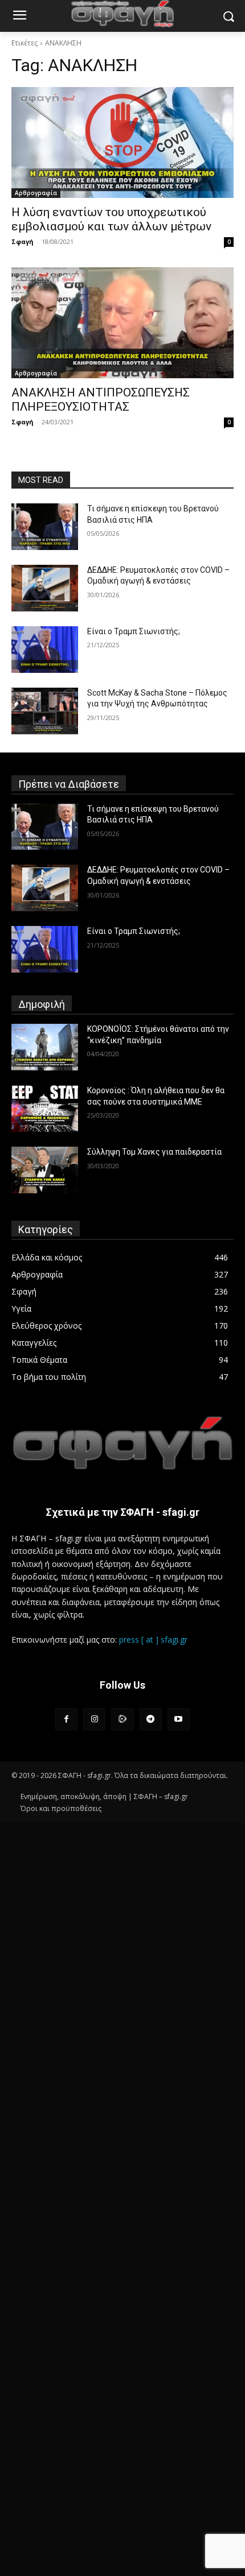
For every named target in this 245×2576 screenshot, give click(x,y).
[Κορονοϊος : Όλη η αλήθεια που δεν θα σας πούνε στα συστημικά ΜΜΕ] (45, 1109)
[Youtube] (179, 1719)
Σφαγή (23, 241)
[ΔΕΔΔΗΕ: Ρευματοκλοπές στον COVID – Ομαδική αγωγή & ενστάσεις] (45, 588)
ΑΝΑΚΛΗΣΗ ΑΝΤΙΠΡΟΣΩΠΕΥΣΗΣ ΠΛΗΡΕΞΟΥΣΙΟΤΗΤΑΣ (101, 400)
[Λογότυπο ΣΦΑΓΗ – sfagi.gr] (122, 1443)
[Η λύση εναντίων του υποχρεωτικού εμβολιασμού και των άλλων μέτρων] (122, 142)
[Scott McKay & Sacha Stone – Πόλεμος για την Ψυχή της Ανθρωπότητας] (45, 711)
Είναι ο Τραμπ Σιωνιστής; (134, 631)
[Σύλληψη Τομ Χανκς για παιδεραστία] (45, 1170)
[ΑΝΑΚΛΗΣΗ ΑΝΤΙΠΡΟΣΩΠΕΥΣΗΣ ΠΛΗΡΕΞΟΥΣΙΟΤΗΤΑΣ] (122, 323)
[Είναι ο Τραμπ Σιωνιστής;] (45, 650)
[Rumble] (122, 1719)
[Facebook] (66, 1719)
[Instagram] (94, 1719)
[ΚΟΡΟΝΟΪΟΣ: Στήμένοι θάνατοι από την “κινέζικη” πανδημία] (45, 1047)
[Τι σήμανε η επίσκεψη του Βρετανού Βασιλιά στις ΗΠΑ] (45, 527)
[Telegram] (151, 1719)
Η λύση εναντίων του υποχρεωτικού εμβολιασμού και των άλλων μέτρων (111, 219)
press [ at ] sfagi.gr (153, 1640)
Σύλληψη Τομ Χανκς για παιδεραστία (154, 1152)
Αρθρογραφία (36, 193)
